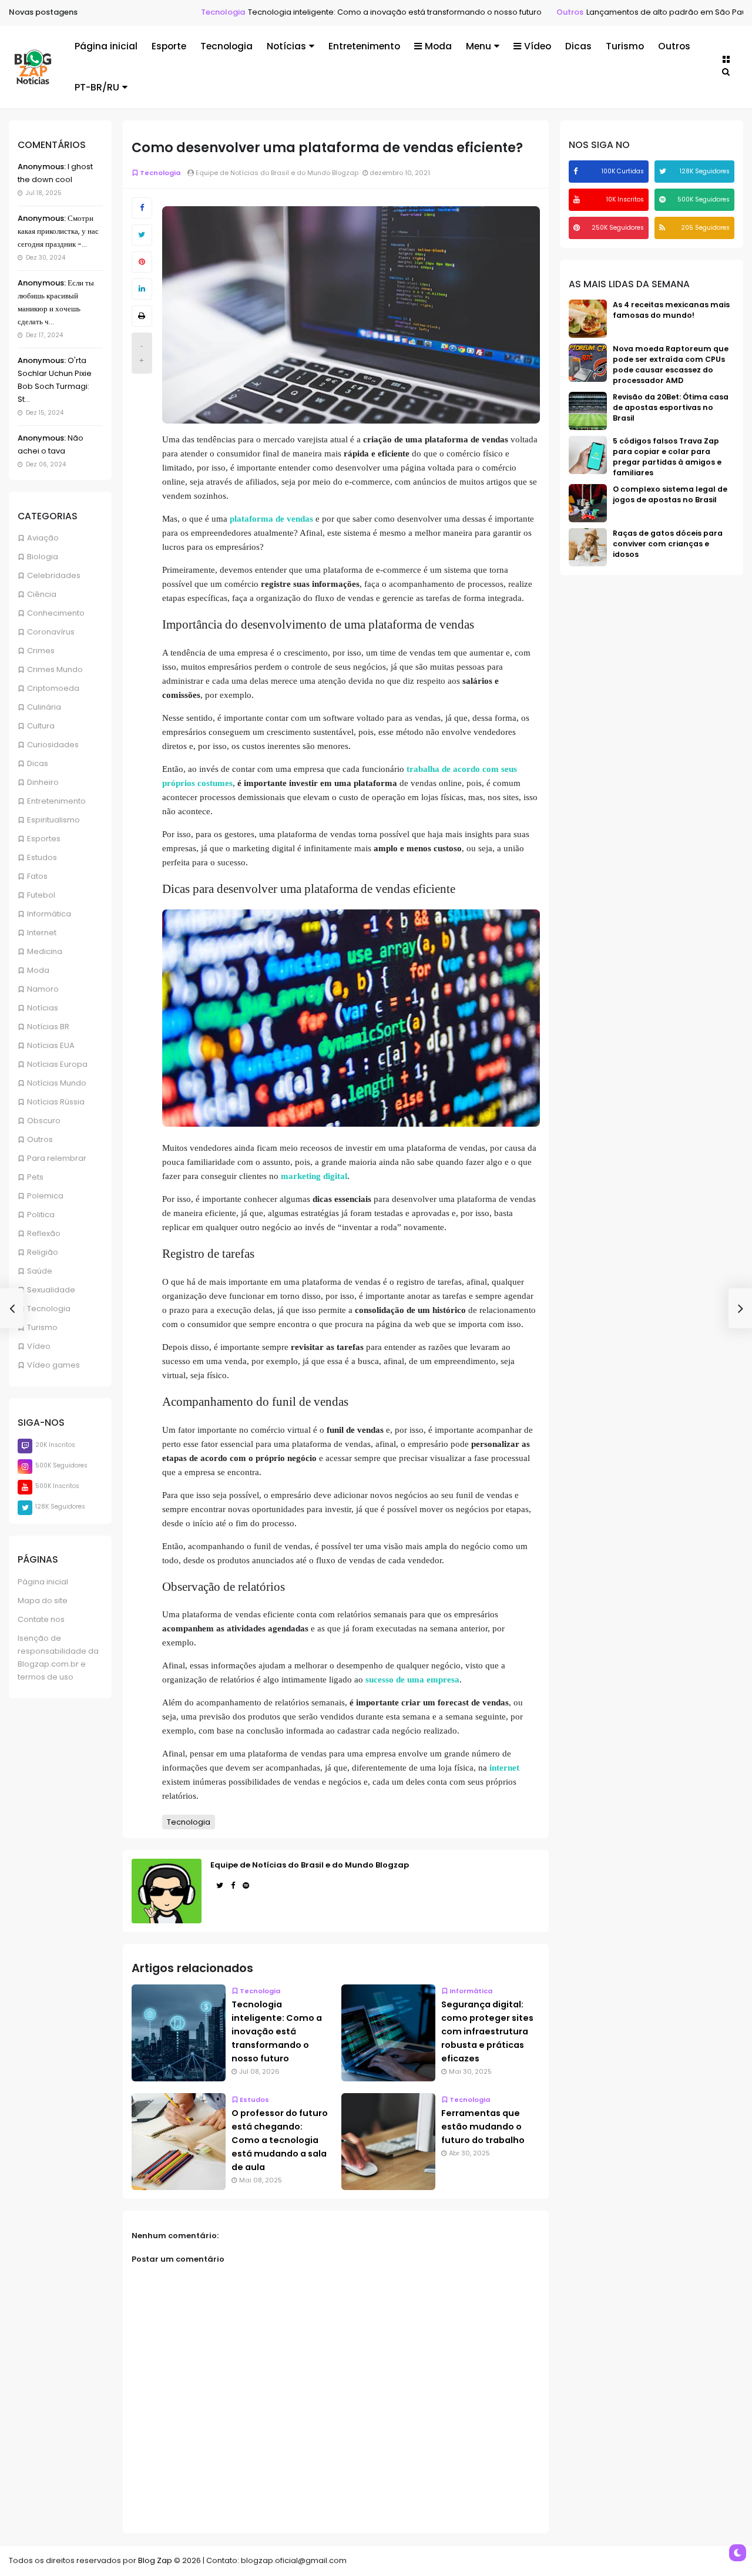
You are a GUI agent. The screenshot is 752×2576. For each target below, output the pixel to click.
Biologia (43, 557)
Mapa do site (43, 1601)
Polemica (45, 1196)
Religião (43, 1252)
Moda (438, 46)
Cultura (41, 726)
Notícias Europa (57, 1064)
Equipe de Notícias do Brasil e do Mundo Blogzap (310, 1865)
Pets (35, 1177)
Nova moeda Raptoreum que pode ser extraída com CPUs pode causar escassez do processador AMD (671, 365)
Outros (523, 12)
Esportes (44, 839)
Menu (479, 46)
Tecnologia (177, 12)
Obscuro (44, 1121)
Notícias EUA (51, 1045)
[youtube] (578, 199)
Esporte (169, 46)
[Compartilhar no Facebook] (142, 208)
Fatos (37, 876)
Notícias (286, 46)
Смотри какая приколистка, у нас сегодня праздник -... (58, 231)
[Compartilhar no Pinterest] (142, 262)
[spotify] (664, 199)
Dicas (578, 46)
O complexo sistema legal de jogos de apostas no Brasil (670, 494)
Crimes (41, 651)
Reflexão (44, 1233)
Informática (49, 914)
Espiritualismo (53, 820)
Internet (42, 933)
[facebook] (577, 171)
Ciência (42, 594)
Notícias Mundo (57, 1083)
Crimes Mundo (55, 669)
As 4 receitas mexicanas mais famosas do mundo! (671, 310)
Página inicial (106, 46)
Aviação (43, 538)
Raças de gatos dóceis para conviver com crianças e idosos (668, 544)
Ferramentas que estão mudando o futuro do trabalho (483, 2127)
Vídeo (538, 46)
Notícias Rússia (56, 1102)
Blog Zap (155, 2560)
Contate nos (41, 1619)
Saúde (40, 1271)
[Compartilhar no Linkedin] (142, 289)
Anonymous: (42, 167)
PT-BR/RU (97, 87)
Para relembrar (57, 1158)
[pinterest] (578, 228)
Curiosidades (53, 745)
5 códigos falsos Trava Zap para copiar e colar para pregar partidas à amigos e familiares (667, 457)
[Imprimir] (142, 316)
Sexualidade (51, 1290)
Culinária (44, 707)
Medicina (45, 951)
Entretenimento (364, 46)
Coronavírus (51, 632)
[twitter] (664, 171)
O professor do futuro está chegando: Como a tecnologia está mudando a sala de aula (280, 2140)
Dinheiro (43, 782)
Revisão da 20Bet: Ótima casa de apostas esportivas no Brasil (671, 407)
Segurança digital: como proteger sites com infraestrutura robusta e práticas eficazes (487, 2031)
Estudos (42, 857)
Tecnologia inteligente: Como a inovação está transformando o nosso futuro (348, 12)
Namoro (43, 989)
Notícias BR (48, 1027)
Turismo (625, 46)
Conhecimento (56, 613)
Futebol (41, 895)
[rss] (664, 228)
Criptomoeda (53, 688)
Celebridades (54, 575)
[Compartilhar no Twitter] (142, 235)
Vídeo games (53, 1365)
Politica (41, 1215)
